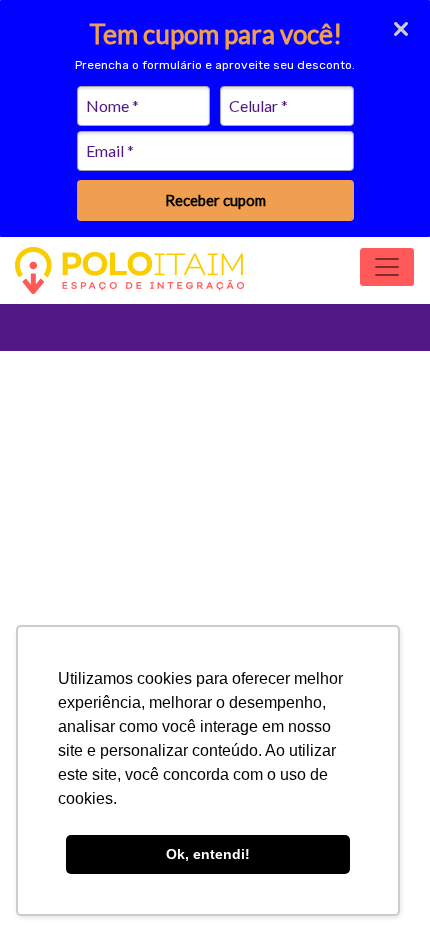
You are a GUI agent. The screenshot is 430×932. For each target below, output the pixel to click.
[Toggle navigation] (387, 267)
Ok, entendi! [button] (208, 854)
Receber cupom (215, 200)
